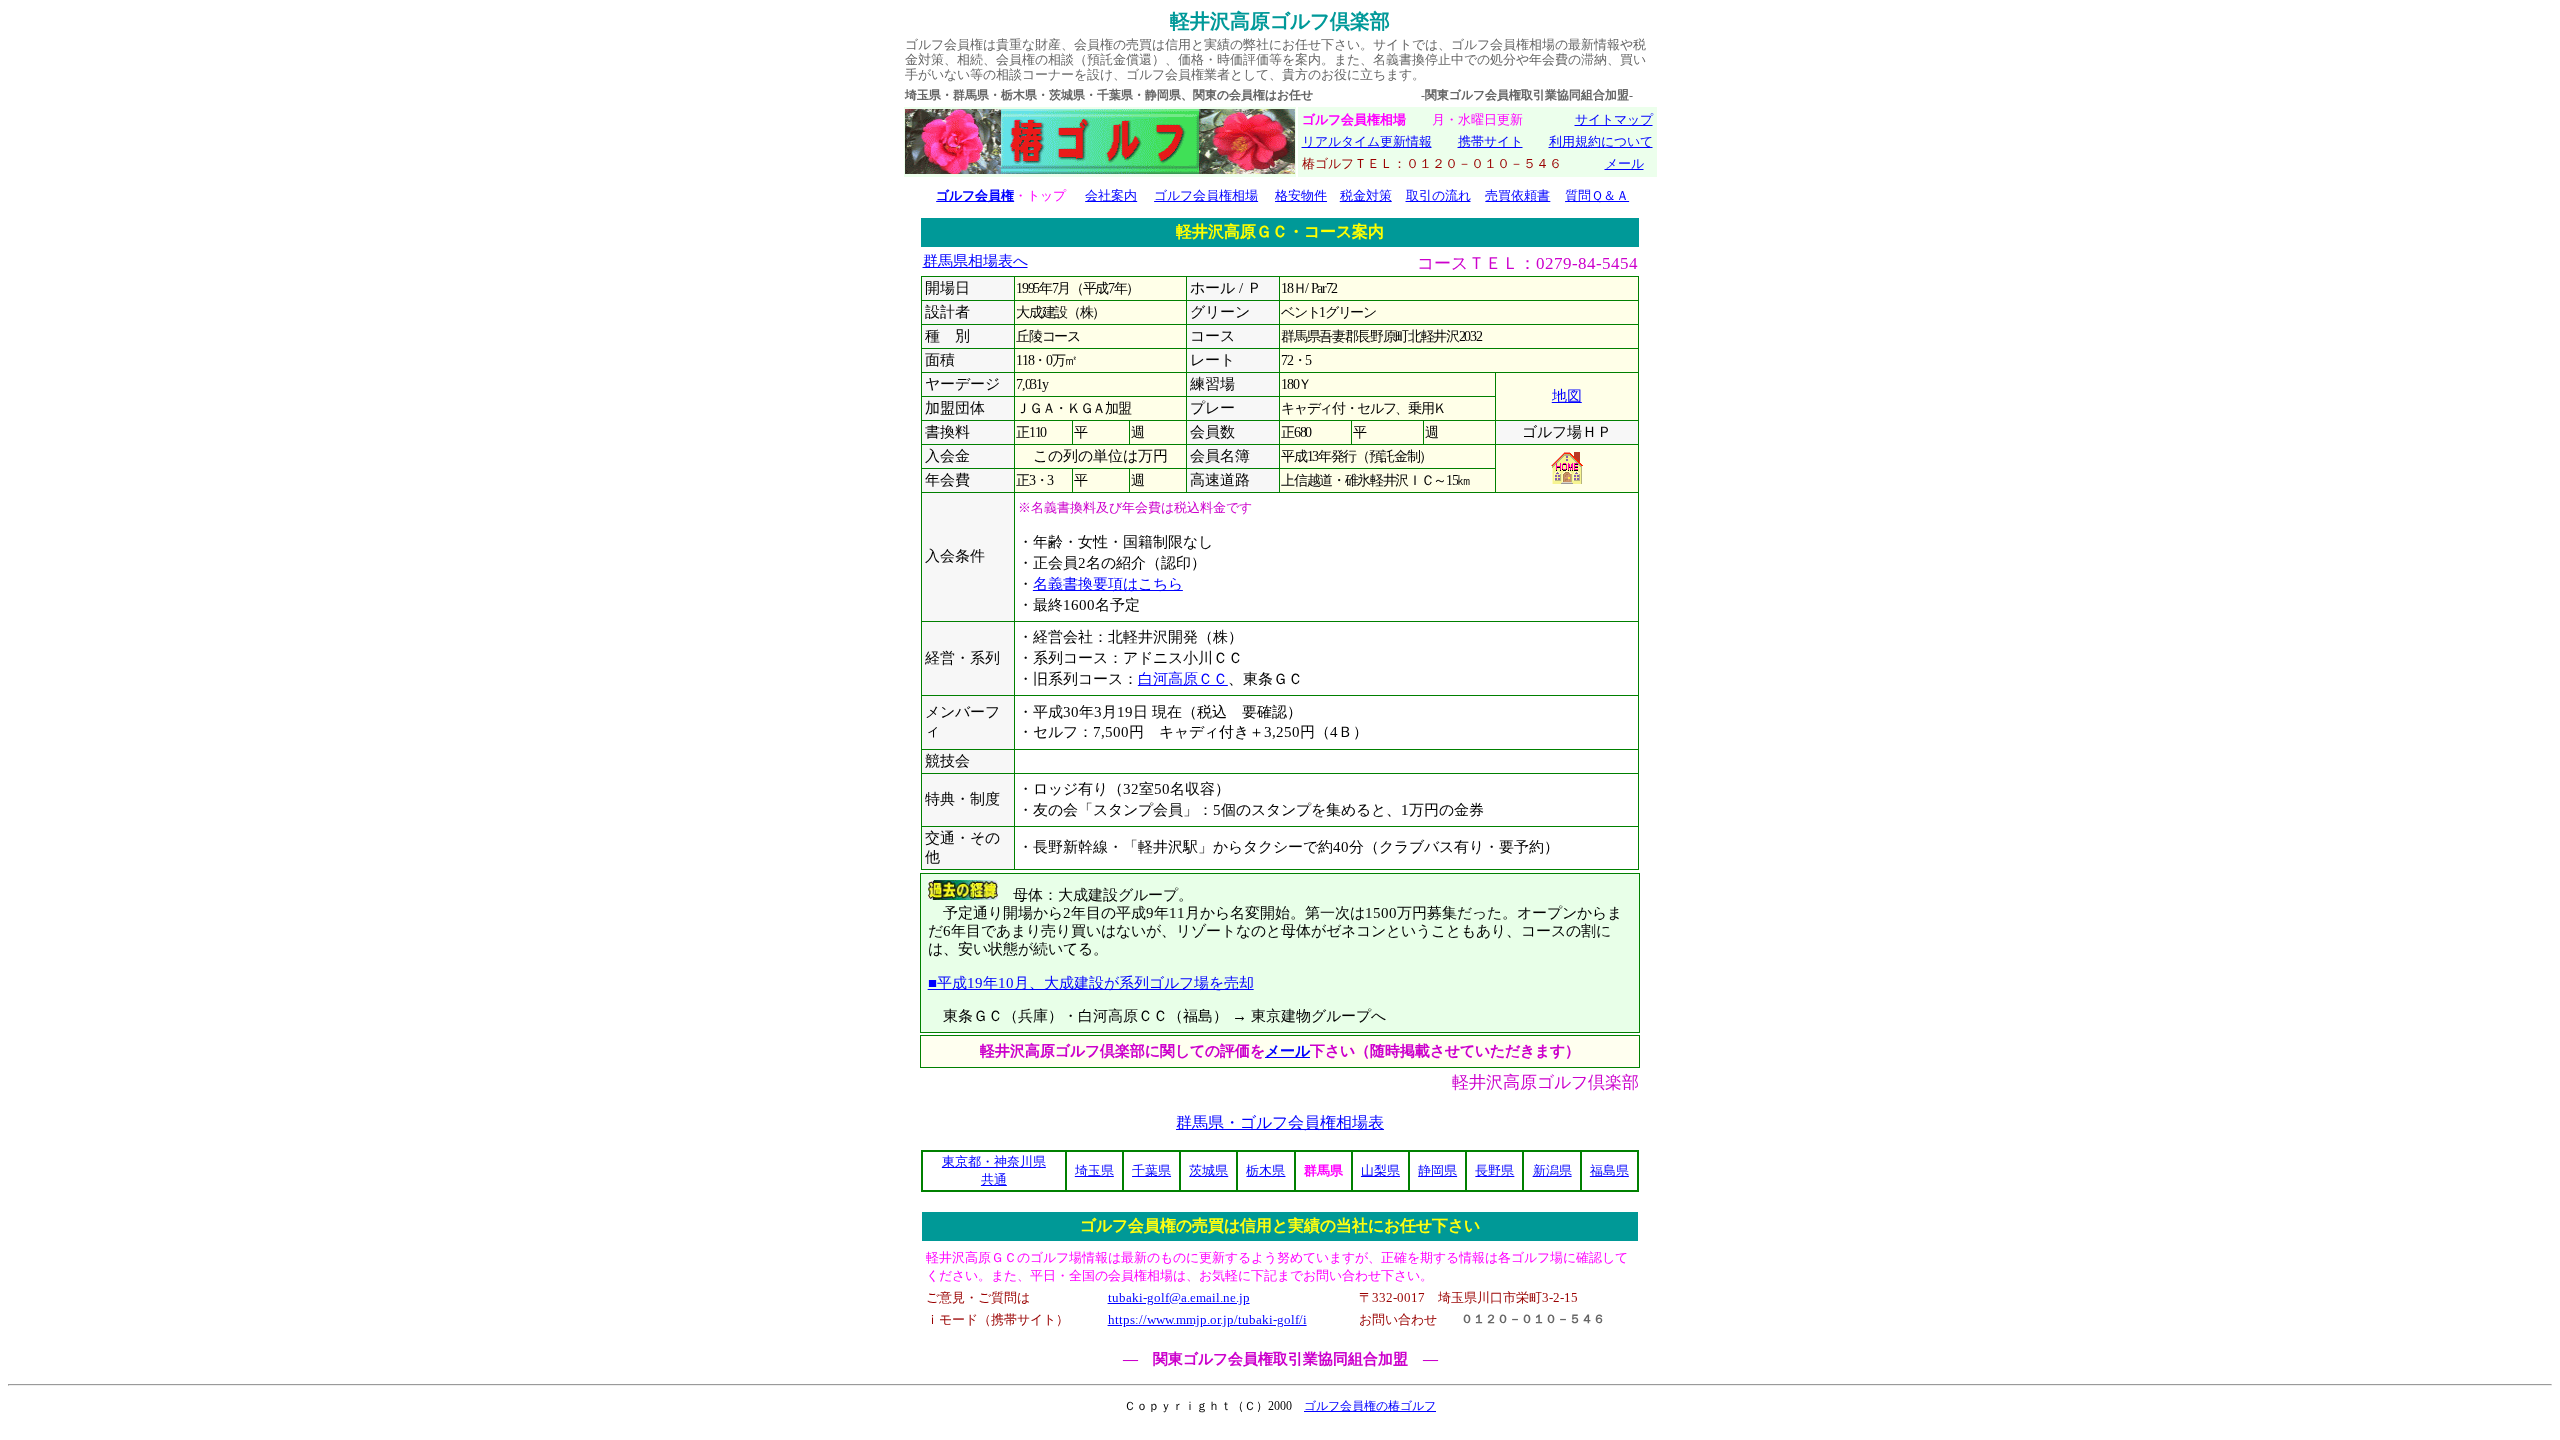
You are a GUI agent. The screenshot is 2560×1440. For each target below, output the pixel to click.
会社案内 (1111, 195)
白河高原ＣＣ (1183, 679)
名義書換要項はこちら (1108, 584)
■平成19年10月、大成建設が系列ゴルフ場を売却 (1091, 982)
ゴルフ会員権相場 (1206, 195)
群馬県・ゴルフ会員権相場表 (1280, 1122)
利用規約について (1601, 141)
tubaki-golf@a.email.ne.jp (1179, 1297)
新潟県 (1552, 1170)
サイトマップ (1614, 119)
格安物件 (1301, 195)
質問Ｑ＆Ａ (1597, 195)
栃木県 (1265, 1170)
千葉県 (1151, 1170)
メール (1624, 163)
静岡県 (1437, 1170)
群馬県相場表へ (975, 261)
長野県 (1494, 1170)
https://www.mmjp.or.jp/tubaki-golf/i (1207, 1319)
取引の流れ (1438, 195)
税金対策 (1366, 195)
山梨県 (1380, 1170)
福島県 (1609, 1170)
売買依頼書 (1517, 195)
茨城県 (1208, 1170)
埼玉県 (1094, 1170)
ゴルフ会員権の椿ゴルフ (1370, 1406)
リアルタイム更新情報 (1367, 141)
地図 (1567, 396)
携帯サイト (1490, 141)
